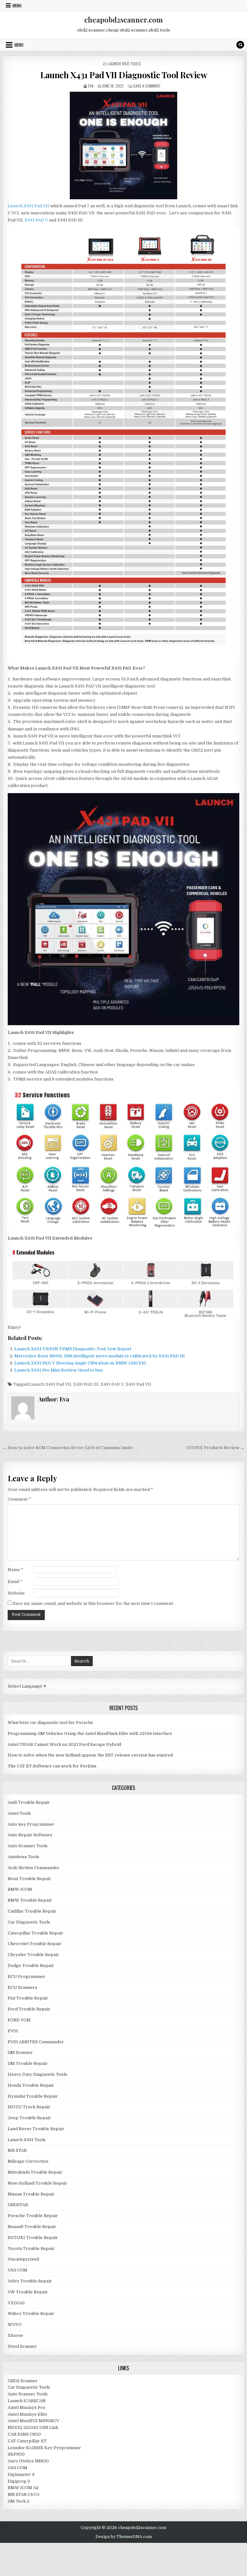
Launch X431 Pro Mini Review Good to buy (59, 1370)
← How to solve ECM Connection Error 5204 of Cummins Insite (68, 1448)
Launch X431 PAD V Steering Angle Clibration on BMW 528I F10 (80, 1363)
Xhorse (15, 2335)
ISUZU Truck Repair (29, 2107)
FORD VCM (19, 2020)
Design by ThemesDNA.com (124, 2537)
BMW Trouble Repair (30, 1900)
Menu (17, 5)
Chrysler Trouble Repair (33, 1955)
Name (15, 1570)
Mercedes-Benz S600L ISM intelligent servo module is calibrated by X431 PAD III (99, 1356)
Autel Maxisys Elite (27, 2414)
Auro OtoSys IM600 (28, 2461)
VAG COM (18, 2270)
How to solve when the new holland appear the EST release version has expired (90, 1755)
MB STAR (17, 2150)
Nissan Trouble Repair (31, 2194)
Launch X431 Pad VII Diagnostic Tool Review (123, 75)
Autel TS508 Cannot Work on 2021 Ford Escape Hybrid (64, 1744)
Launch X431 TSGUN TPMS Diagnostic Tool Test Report (73, 1349)
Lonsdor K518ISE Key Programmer (44, 2448)
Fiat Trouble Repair (28, 1998)
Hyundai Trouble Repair (33, 2096)
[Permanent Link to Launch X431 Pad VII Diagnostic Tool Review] (124, 145)
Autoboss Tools (23, 1857)
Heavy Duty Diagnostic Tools (37, 2074)
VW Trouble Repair (28, 2292)
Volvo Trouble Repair (30, 2281)
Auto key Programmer (31, 1824)
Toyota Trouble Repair (31, 2248)
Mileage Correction (28, 2161)
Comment (19, 1499)
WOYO (15, 2324)
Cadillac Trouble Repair (32, 1911)
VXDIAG (16, 2303)
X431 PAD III (86, 1384)
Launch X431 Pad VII (28, 206)
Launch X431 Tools (125, 64)
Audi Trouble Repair (29, 1802)
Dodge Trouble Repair (31, 1966)
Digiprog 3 (19, 2481)
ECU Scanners (23, 1987)
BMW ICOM (20, 1889)
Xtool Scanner (22, 2346)
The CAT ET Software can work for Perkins (52, 1766)
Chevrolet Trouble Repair (35, 1944)
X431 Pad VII (138, 1384)
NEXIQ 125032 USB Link (33, 2427)
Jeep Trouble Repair (29, 2118)
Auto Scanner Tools (28, 1846)
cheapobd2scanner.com (123, 20)
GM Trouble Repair (28, 2063)
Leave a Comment (147, 86)
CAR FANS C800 (24, 2434)
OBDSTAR (18, 2205)
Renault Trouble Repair (32, 2227)
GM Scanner (20, 2052)
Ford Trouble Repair (29, 2009)
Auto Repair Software (30, 1835)
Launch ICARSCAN (27, 2401)
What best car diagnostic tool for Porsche (50, 1723)
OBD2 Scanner (23, 2381)
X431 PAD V (36, 220)
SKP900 (16, 2454)
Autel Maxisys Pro (27, 2407)
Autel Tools (19, 1813)
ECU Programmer (27, 1976)
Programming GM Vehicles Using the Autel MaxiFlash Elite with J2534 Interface (90, 1733)
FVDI (13, 2031)
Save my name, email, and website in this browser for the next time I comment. (93, 1603)
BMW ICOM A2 (23, 2488)
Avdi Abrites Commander (34, 1868)
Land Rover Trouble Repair (36, 2129)
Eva (91, 86)
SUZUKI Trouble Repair (33, 2238)
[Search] (240, 45)
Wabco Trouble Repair (31, 2314)
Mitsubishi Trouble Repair (35, 2172)
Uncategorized (23, 2259)
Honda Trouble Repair (31, 2085)
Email (15, 1582)
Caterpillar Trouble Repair (36, 1933)
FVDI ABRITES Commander (36, 2042)
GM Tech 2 (18, 2501)
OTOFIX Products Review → (215, 1448)
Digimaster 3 (21, 2474)
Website (16, 1593)
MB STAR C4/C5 (24, 2494)
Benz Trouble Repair (29, 1879)
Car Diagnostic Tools (29, 1922)
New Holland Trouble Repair (37, 2183)
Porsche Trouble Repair (33, 2216)
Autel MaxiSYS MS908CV (33, 2421)
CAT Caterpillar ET (27, 2441)
